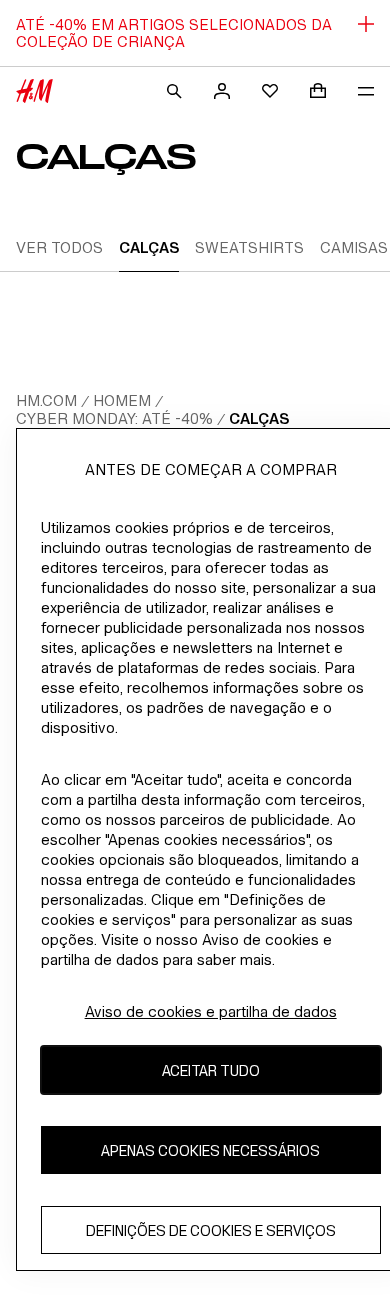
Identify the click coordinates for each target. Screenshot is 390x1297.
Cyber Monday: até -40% (114, 418)
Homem (122, 400)
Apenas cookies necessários (210, 1150)
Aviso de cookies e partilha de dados (211, 1011)
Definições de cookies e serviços (211, 1230)
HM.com (46, 400)
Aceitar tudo (211, 1070)
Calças (259, 418)
